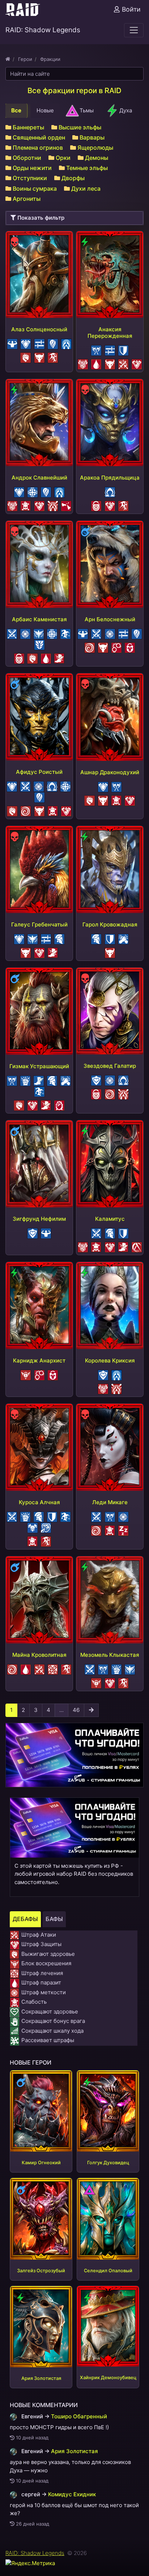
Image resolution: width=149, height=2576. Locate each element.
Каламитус (110, 1219)
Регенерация (31, 488)
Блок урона (11, 340)
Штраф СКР (58, 655)
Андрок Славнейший (39, 478)
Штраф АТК (122, 360)
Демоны (97, 158)
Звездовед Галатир (110, 1066)
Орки (63, 158)
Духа (126, 110)
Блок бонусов (82, 360)
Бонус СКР (37, 1077)
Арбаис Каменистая (39, 619)
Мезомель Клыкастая (110, 1655)
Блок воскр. (24, 1371)
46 (76, 1710)
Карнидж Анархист (39, 1360)
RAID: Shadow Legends (35, 2553)
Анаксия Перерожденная (110, 333)
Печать (128, 644)
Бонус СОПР (65, 340)
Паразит (95, 360)
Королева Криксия (110, 1360)
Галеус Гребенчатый (39, 924)
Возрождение (37, 630)
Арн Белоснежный (110, 619)
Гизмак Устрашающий (39, 1066)
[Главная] (8, 59)
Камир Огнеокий (41, 2163)
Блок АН (95, 502)
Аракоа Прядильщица (110, 478)
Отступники (30, 178)
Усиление (51, 340)
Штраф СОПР (51, 502)
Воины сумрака (35, 188)
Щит (122, 347)
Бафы (54, 1919)
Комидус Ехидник (72, 2494)
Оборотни (27, 158)
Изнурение (65, 502)
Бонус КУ (95, 347)
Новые (45, 110)
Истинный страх (51, 354)
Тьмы (87, 110)
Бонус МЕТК (24, 630)
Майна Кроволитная (39, 1655)
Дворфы (73, 178)
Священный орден (39, 137)
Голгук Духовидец (108, 2163)
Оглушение (88, 644)
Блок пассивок (115, 644)
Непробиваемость (31, 1524)
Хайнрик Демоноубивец (108, 2378)
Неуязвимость (58, 935)
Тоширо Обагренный (79, 2416)
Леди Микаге (110, 1502)
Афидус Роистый (39, 772)
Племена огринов (38, 148)
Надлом (44, 1524)
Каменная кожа (38, 641)
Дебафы (25, 1919)
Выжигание (24, 354)
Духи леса (86, 188)
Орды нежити (32, 168)
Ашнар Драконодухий (110, 772)
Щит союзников (122, 935)
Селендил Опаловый (108, 2271)
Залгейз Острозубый (41, 2271)
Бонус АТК (10, 630)
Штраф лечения (51, 1666)
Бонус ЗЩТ (24, 340)
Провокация (38, 354)
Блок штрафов (95, 1077)
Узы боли (58, 1102)
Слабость (24, 502)
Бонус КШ (24, 1077)
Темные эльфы (87, 168)
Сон (122, 1527)
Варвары (92, 137)
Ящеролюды (95, 148)
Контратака (38, 340)
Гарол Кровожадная (110, 924)
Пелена (108, 488)
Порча (135, 1243)
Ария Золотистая (41, 2378)
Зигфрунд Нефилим (39, 1219)
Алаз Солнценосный (39, 329)
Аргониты (27, 199)
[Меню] (134, 30)
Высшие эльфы (80, 127)
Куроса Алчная (39, 1502)
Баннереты (28, 127)
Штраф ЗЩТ (135, 360)
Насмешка (64, 630)
